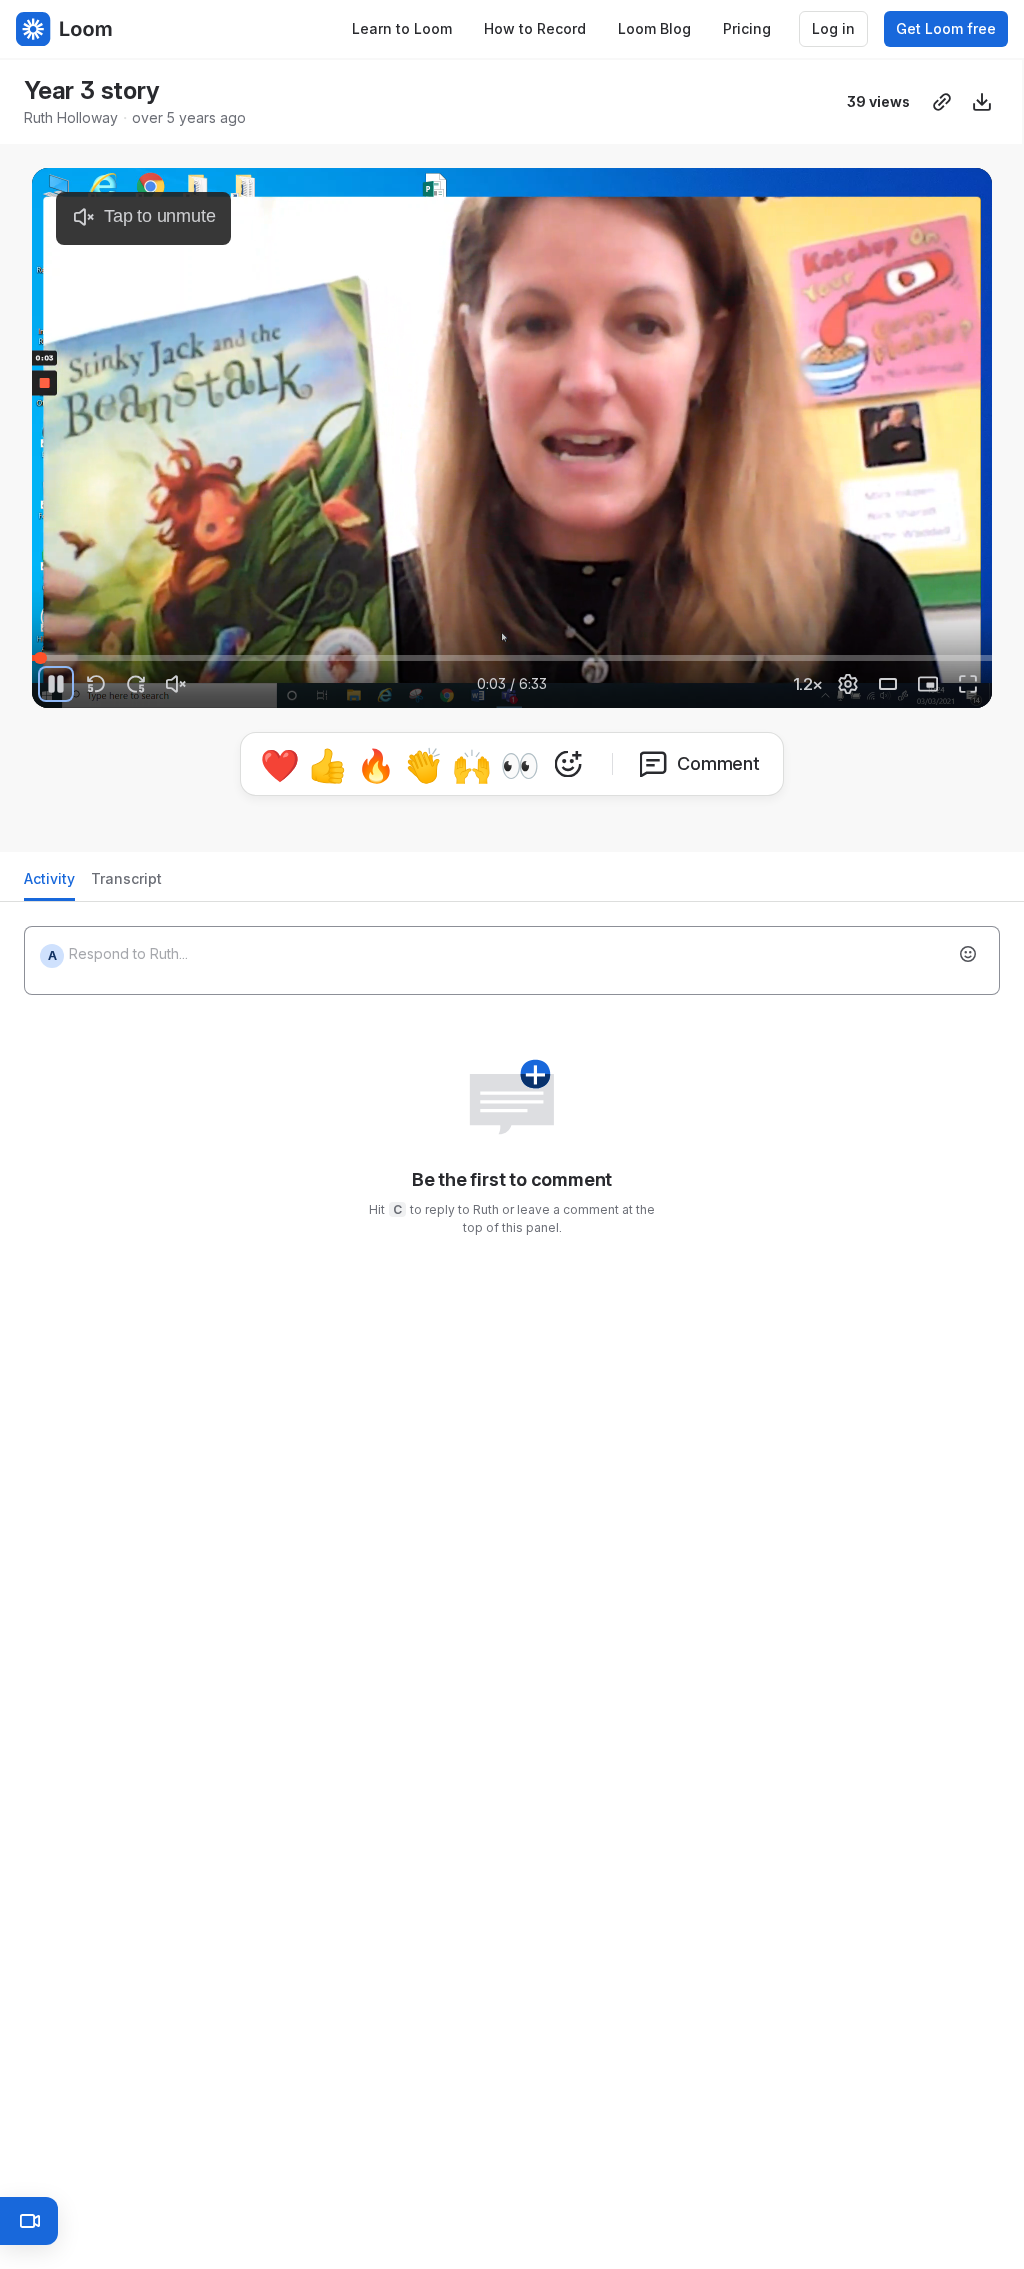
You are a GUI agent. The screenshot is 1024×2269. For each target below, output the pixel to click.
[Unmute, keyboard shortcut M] (176, 684)
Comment (718, 763)
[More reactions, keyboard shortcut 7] (568, 764)
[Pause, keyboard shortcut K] (56, 684)
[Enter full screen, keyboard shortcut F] (968, 684)
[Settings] (848, 684)
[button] (54, 646)
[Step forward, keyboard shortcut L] (136, 684)
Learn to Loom (402, 28)
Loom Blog (654, 28)
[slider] (512, 658)
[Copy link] (942, 102)
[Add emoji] (968, 954)
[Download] (982, 102)
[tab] (49, 884)
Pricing (747, 28)
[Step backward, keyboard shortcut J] (96, 684)
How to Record (535, 28)
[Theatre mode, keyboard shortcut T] (888, 684)
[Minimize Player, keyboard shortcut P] (928, 684)
